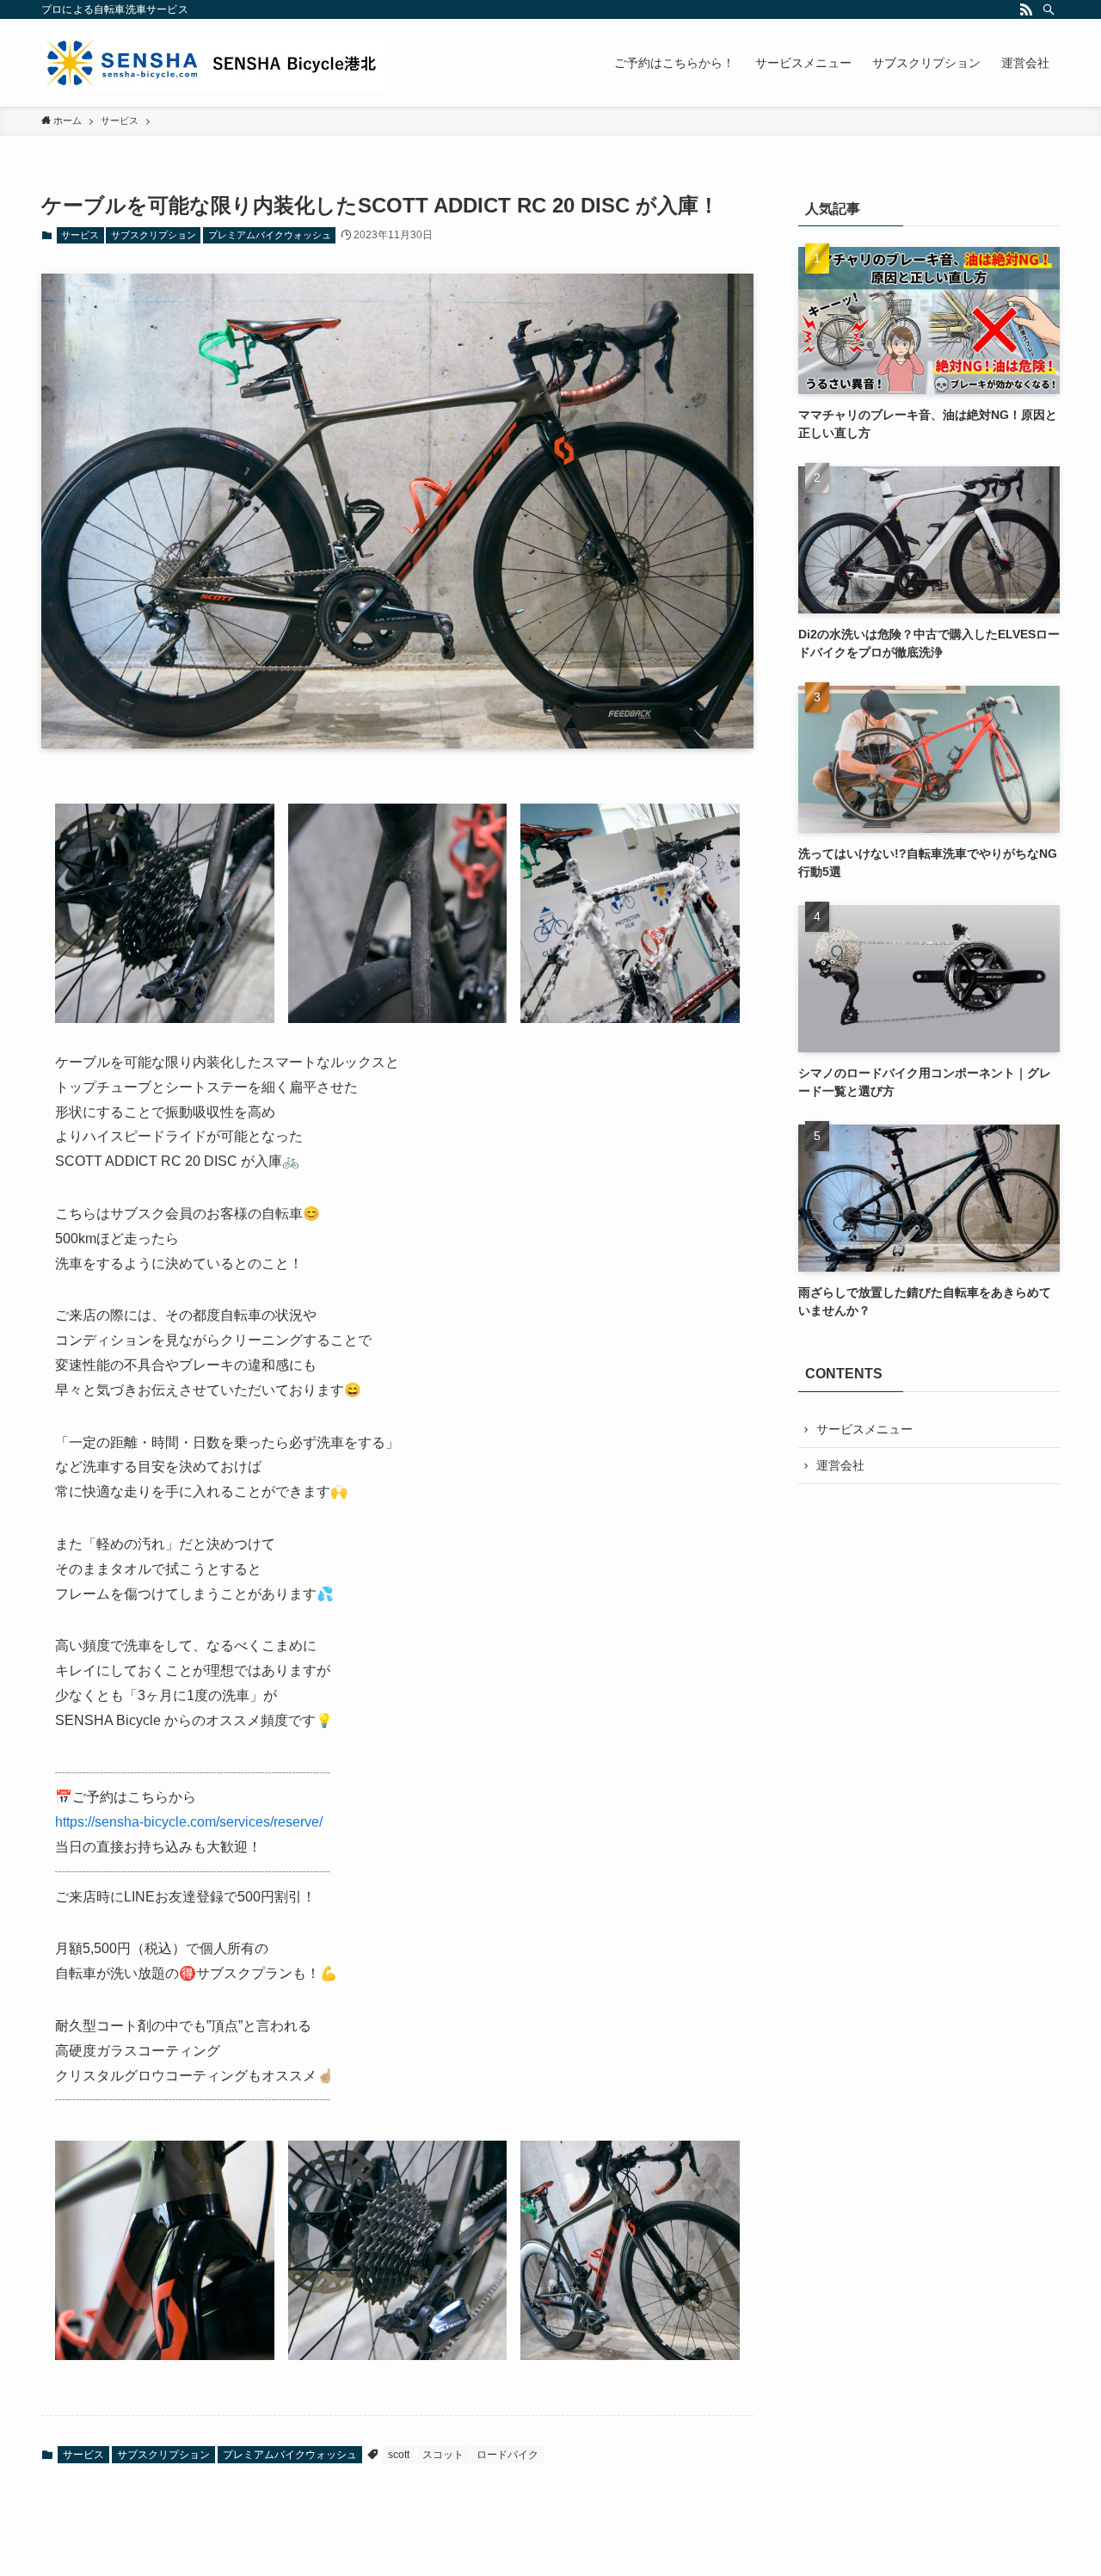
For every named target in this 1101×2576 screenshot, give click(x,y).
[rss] (1026, 9)
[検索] (1049, 9)
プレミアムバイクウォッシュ (270, 235)
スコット (443, 2455)
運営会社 (840, 1465)
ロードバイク (507, 2455)
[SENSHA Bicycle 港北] (213, 63)
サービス (80, 235)
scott (399, 2455)
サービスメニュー (864, 1429)
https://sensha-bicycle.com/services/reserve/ (189, 1822)
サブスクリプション (154, 235)
